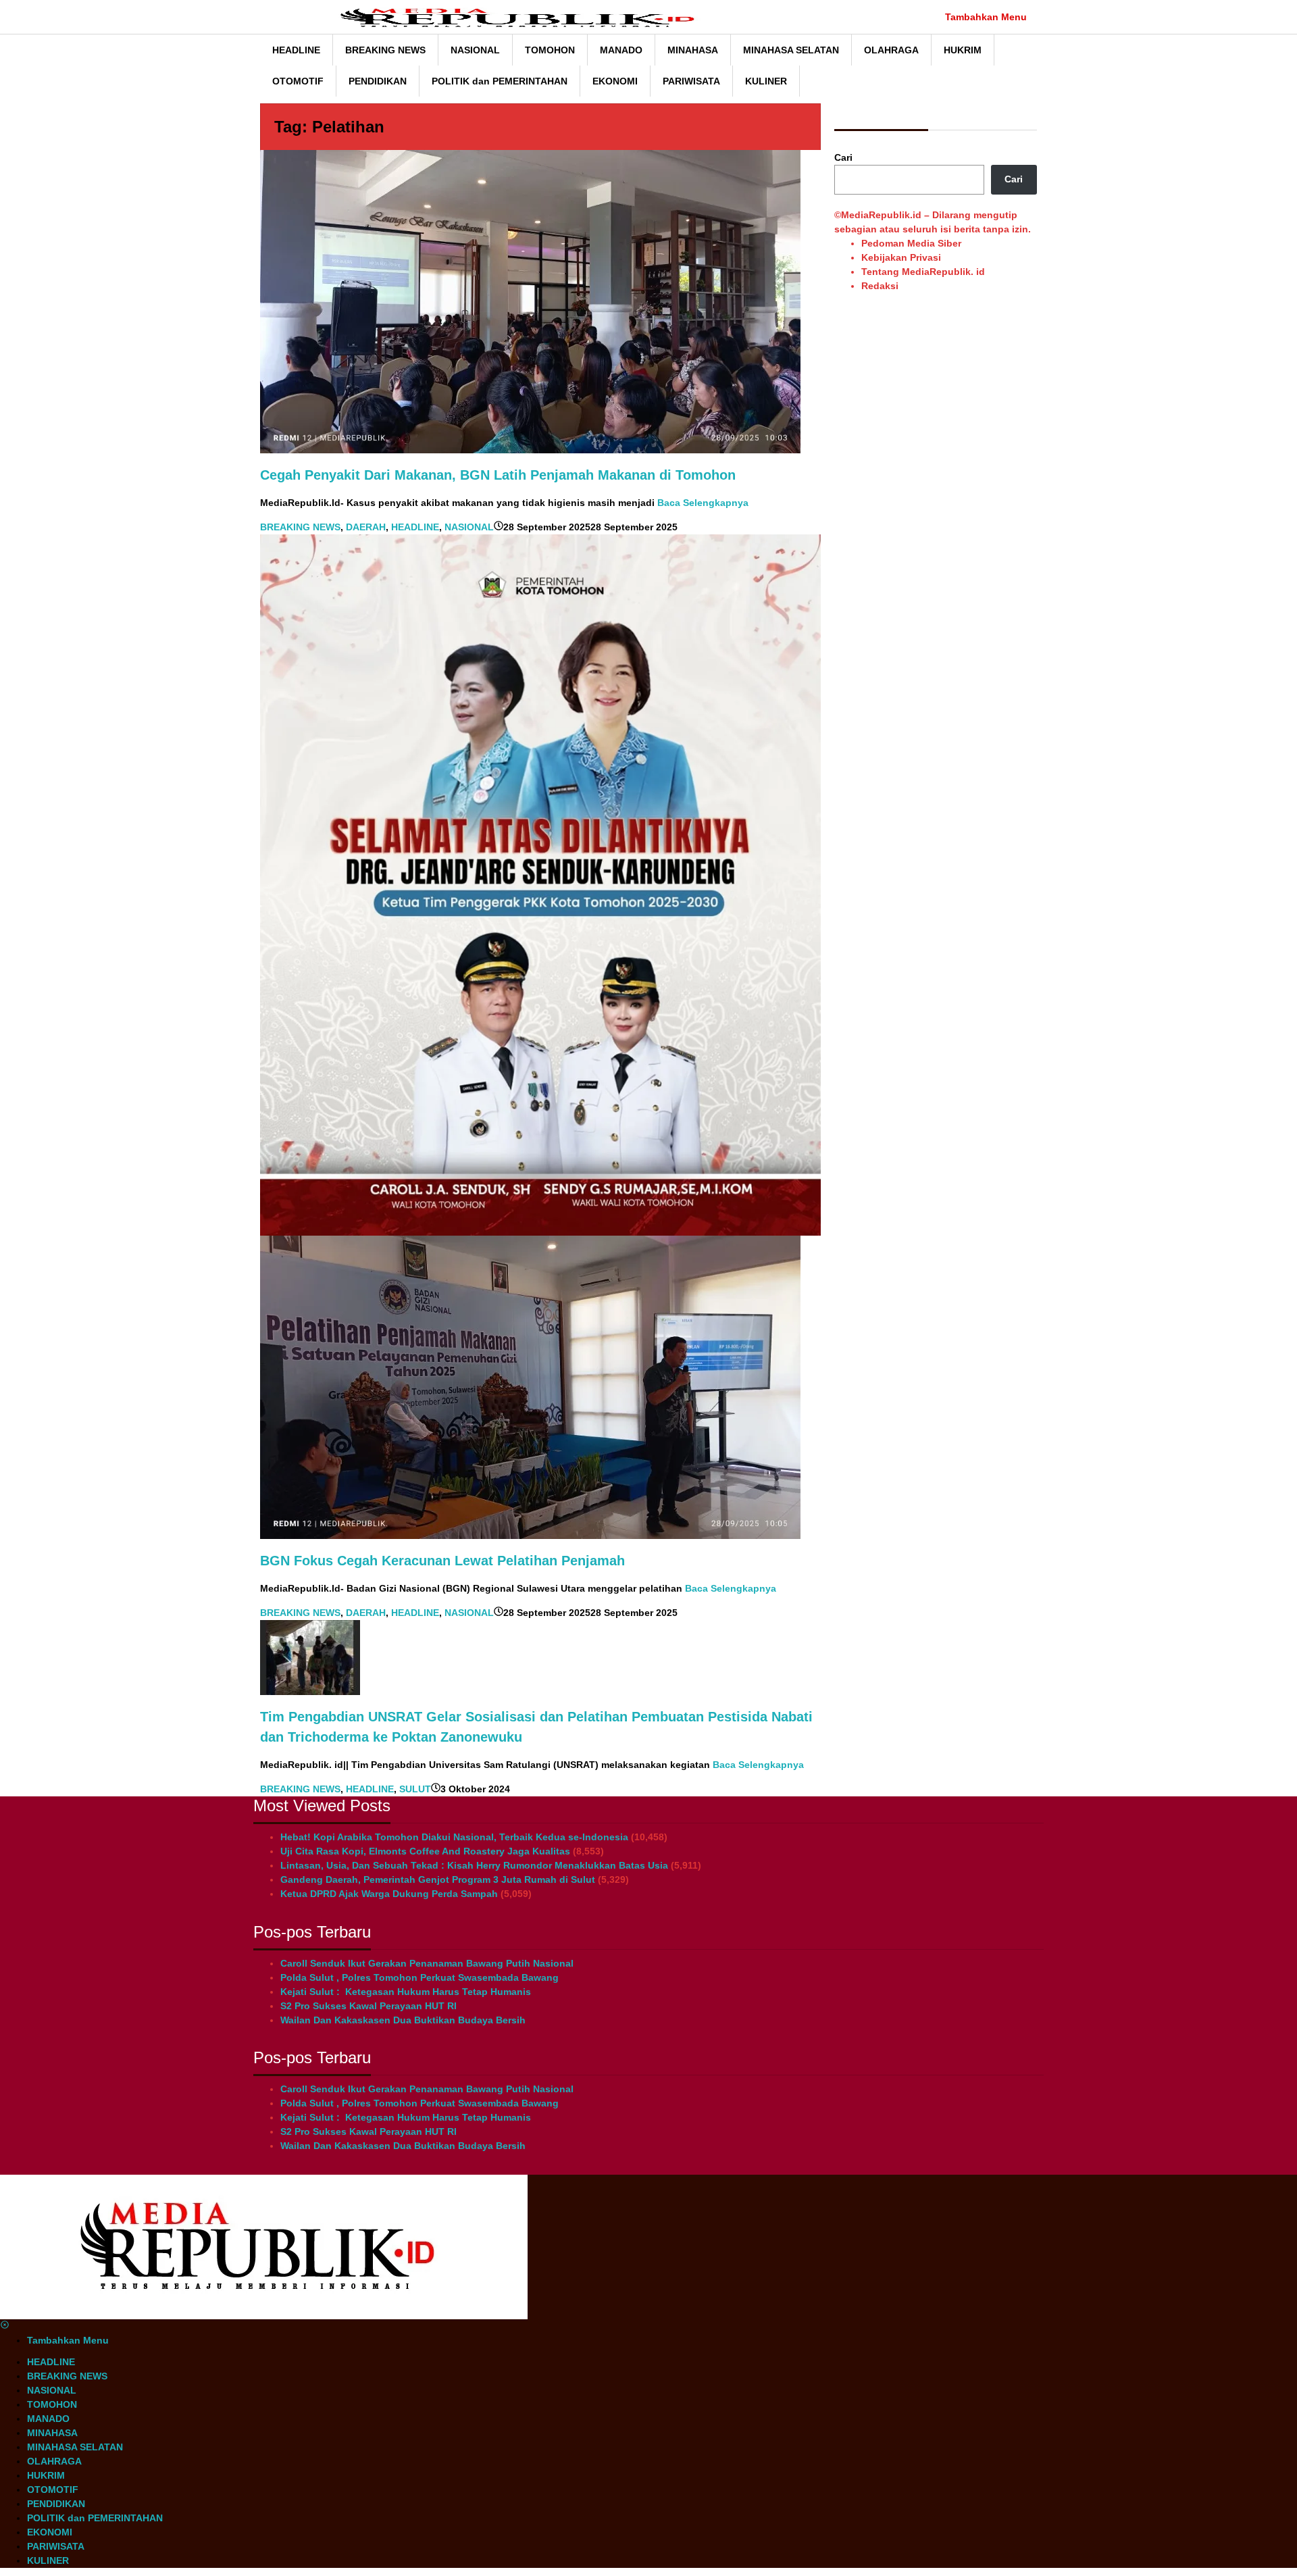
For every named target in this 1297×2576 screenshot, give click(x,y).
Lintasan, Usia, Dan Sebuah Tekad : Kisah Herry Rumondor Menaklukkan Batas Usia (474, 1865)
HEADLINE (415, 527)
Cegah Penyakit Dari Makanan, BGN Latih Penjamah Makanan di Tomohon (498, 475)
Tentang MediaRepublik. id (923, 272)
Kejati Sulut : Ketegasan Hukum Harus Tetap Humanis (406, 1992)
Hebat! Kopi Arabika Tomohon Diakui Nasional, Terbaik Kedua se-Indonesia (454, 1837)
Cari (843, 157)
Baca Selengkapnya (703, 503)
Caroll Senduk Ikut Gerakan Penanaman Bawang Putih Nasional (427, 1963)
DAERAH (366, 527)
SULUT (415, 1789)
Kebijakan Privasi (901, 257)
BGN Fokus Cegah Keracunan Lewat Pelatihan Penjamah (442, 1561)
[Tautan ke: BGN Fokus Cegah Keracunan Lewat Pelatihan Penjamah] (530, 1386)
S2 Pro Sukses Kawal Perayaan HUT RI (368, 2006)
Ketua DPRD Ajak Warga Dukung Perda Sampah (389, 1894)
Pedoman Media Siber (911, 243)
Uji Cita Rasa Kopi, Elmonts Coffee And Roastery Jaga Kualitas (425, 1851)
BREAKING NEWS (300, 527)
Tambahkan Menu (986, 17)
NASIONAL (469, 527)
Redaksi (880, 286)
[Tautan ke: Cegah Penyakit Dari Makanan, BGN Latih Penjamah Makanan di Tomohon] (530, 301)
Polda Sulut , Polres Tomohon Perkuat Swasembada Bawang (419, 1977)
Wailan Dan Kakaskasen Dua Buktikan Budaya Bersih (403, 2020)
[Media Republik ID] (524, 17)
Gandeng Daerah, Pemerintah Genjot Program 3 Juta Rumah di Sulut (438, 1879)
